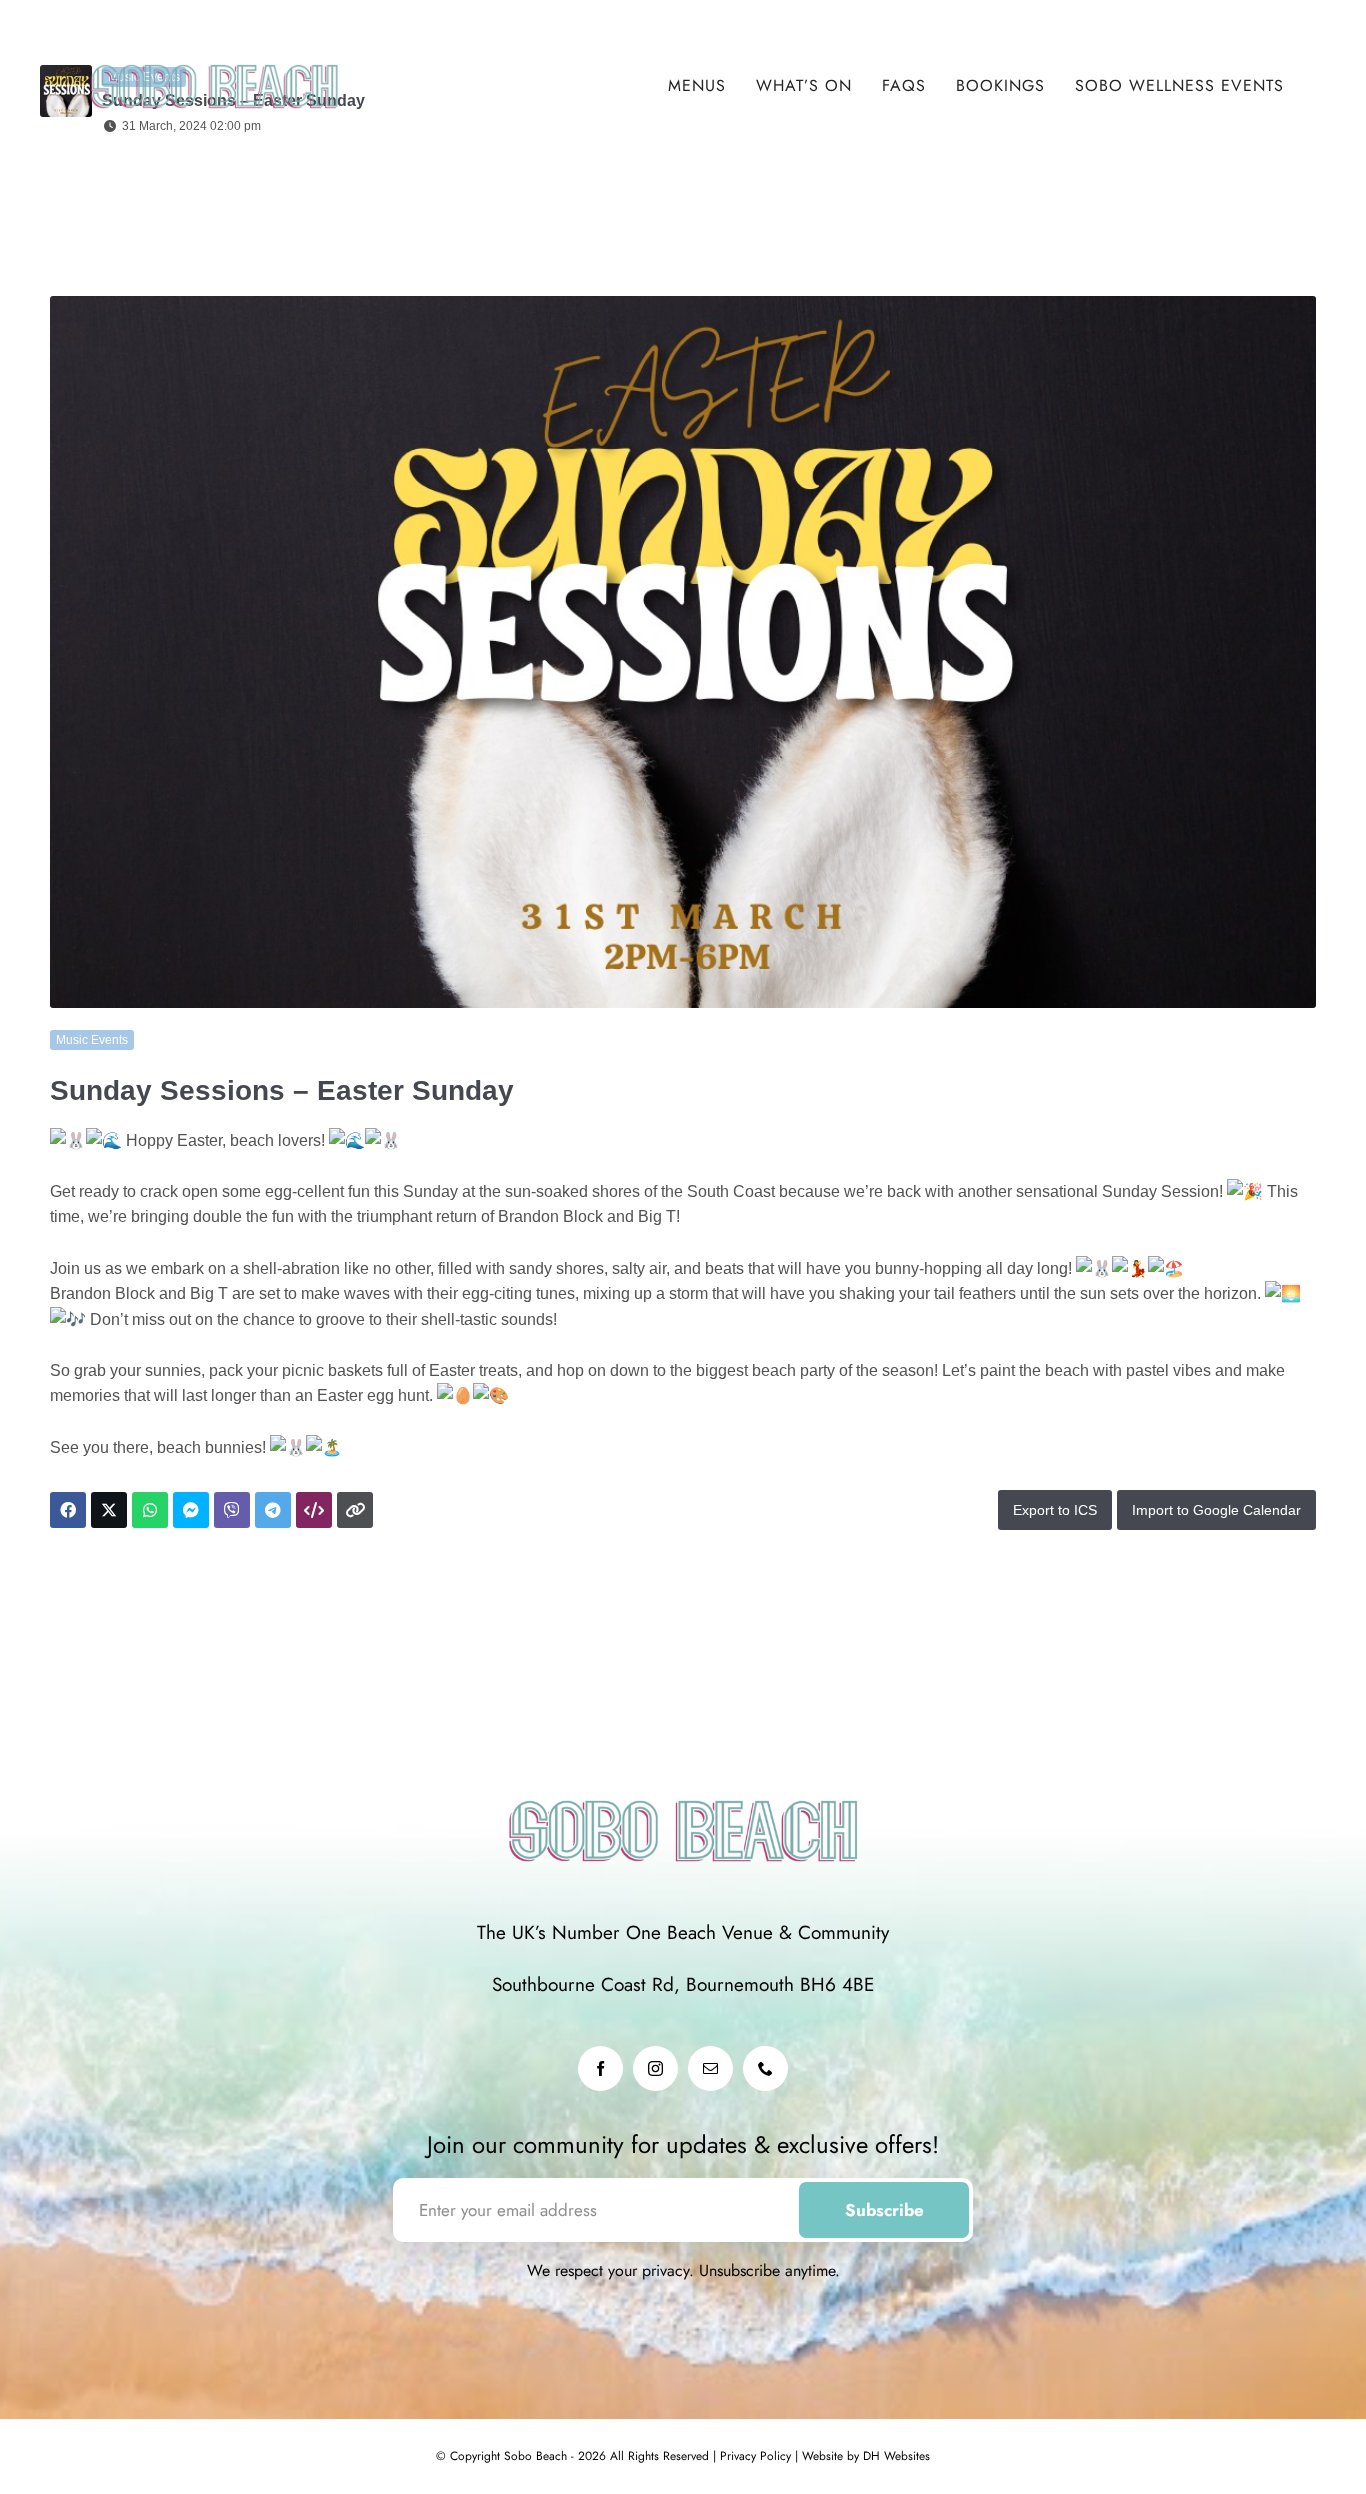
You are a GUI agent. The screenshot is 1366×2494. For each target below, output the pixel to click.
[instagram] (655, 2068)
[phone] (765, 2068)
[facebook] (600, 2068)
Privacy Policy (753, 2456)
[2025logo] (214, 49)
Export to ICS (1055, 1510)
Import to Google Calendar (1216, 1510)
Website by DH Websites (864, 2456)
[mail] (710, 2068)
